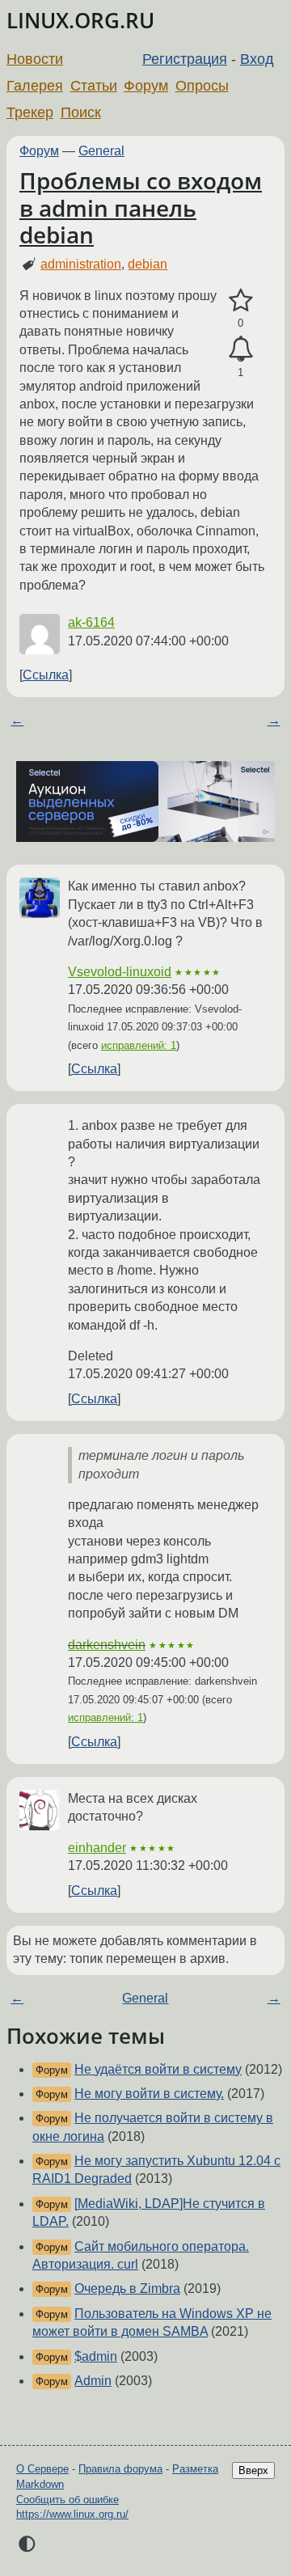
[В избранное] (240, 301)
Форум (146, 86)
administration (81, 264)
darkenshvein (107, 1645)
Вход (257, 59)
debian (148, 264)
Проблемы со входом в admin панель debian (141, 207)
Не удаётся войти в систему (158, 2069)
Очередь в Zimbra (127, 2288)
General (101, 151)
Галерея (35, 86)
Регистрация (185, 59)
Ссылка (46, 675)
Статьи (94, 86)
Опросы (202, 86)
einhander (97, 1848)
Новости (35, 59)
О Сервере (42, 2469)
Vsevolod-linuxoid (120, 972)
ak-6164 (91, 622)
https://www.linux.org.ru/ (72, 2514)
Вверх (253, 2470)
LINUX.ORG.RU (80, 21)
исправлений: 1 (139, 1045)
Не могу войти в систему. (149, 2094)
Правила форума (120, 2469)
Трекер (30, 112)
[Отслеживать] (240, 349)
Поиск (81, 112)
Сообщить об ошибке (67, 2500)
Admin (93, 2381)
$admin (96, 2356)
